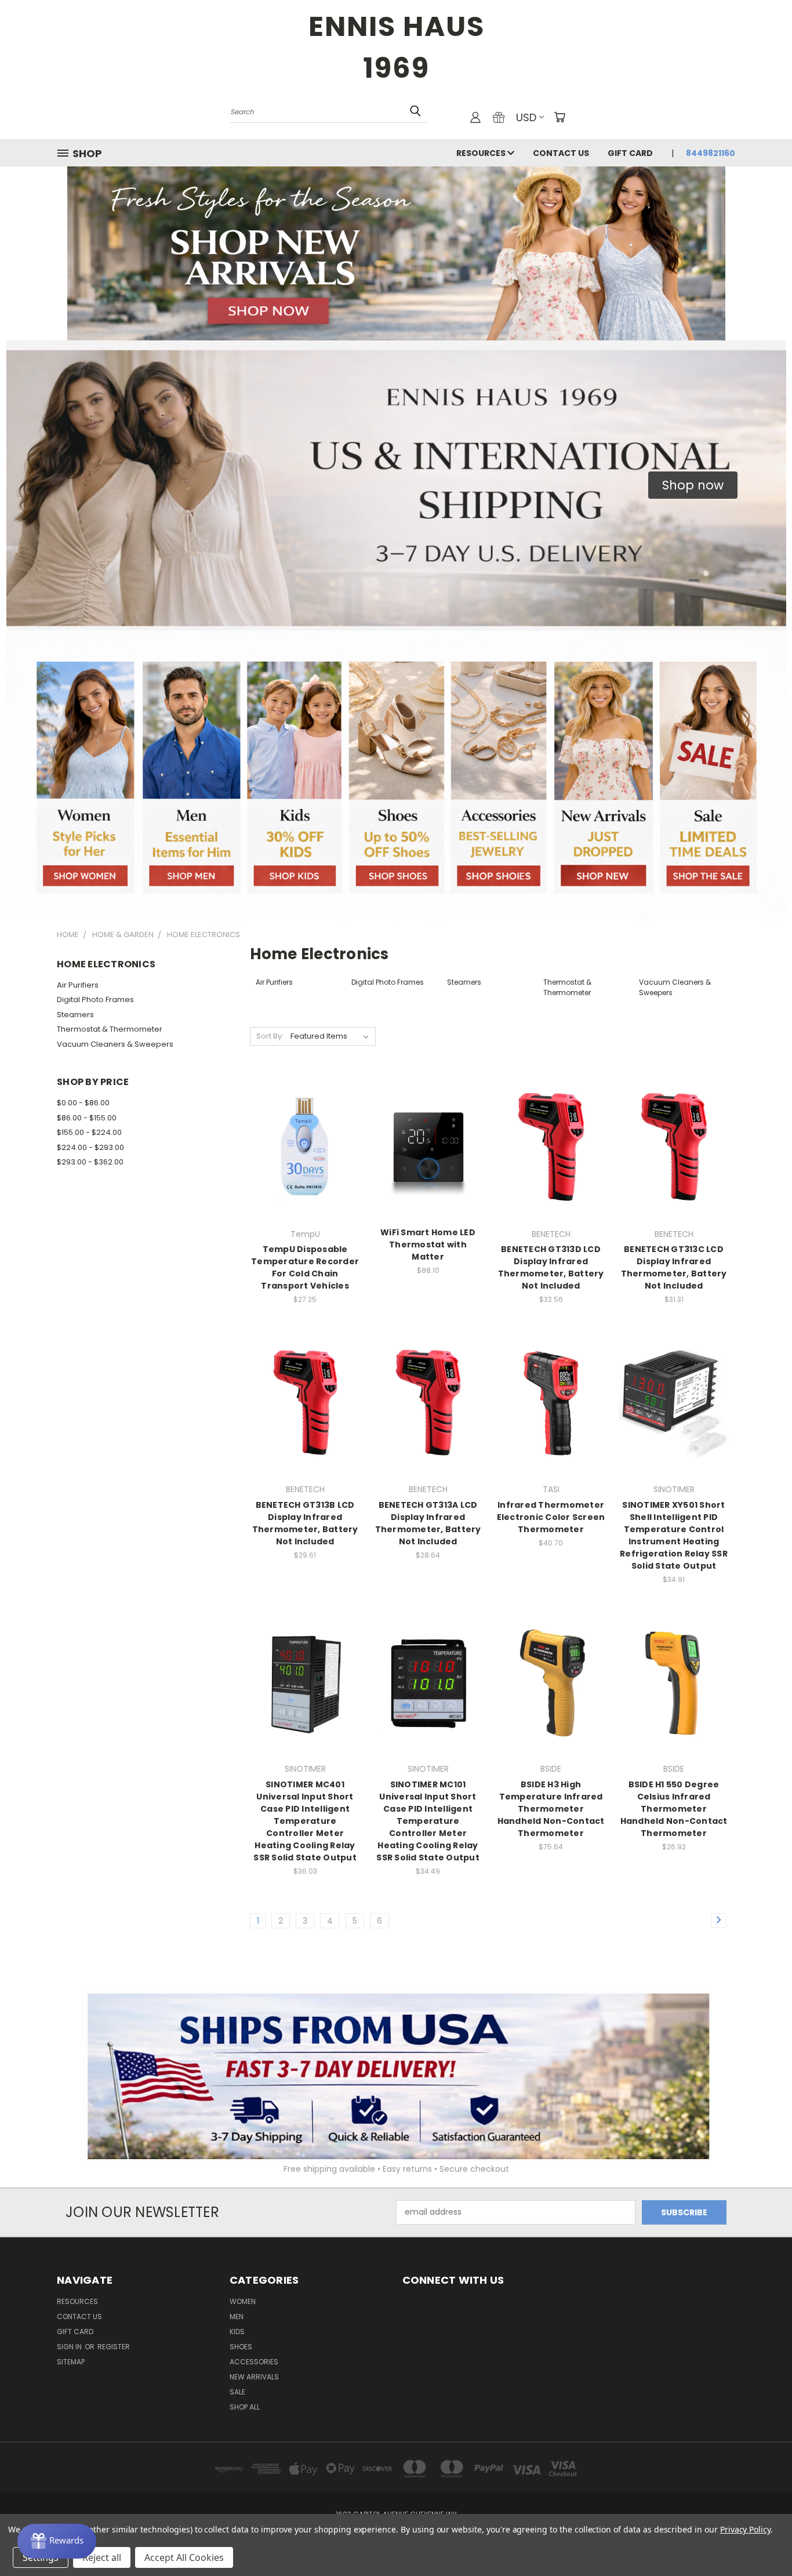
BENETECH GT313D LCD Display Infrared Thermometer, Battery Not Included (551, 1267)
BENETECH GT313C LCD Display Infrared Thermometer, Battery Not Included (674, 1267)
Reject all (102, 2557)
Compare (301, 1146)
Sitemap (71, 2362)
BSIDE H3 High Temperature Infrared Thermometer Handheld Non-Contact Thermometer (551, 1809)
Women (243, 2301)
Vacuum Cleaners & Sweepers (115, 1044)
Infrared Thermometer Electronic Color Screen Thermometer (551, 1517)
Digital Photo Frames (95, 999)
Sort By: (270, 1036)
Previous (762, 2540)
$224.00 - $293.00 (90, 1147)
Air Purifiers (78, 985)
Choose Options (305, 1167)
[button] (693, 485)
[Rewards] (57, 2541)
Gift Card (630, 153)
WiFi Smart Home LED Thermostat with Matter (428, 1245)
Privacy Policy (745, 2529)
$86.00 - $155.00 (87, 1118)
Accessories (254, 2362)
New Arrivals (254, 2377)
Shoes (241, 2347)
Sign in (70, 2347)
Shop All (245, 2407)
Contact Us (561, 153)
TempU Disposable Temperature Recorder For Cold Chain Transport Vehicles (305, 1267)
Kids (237, 2332)
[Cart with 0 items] (560, 117)
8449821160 (711, 153)
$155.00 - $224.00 (89, 1132)
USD (526, 117)
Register (114, 2347)
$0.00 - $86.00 (83, 1103)
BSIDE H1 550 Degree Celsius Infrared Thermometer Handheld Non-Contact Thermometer (674, 1809)
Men (237, 2316)
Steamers (75, 1015)
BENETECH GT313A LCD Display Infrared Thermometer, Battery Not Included (428, 1523)
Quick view (305, 1123)
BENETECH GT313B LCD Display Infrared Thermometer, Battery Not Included (305, 1523)
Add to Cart (551, 1167)
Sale (237, 2392)
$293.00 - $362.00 (90, 1162)
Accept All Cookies (184, 2557)
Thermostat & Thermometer (110, 1029)
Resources (482, 153)
